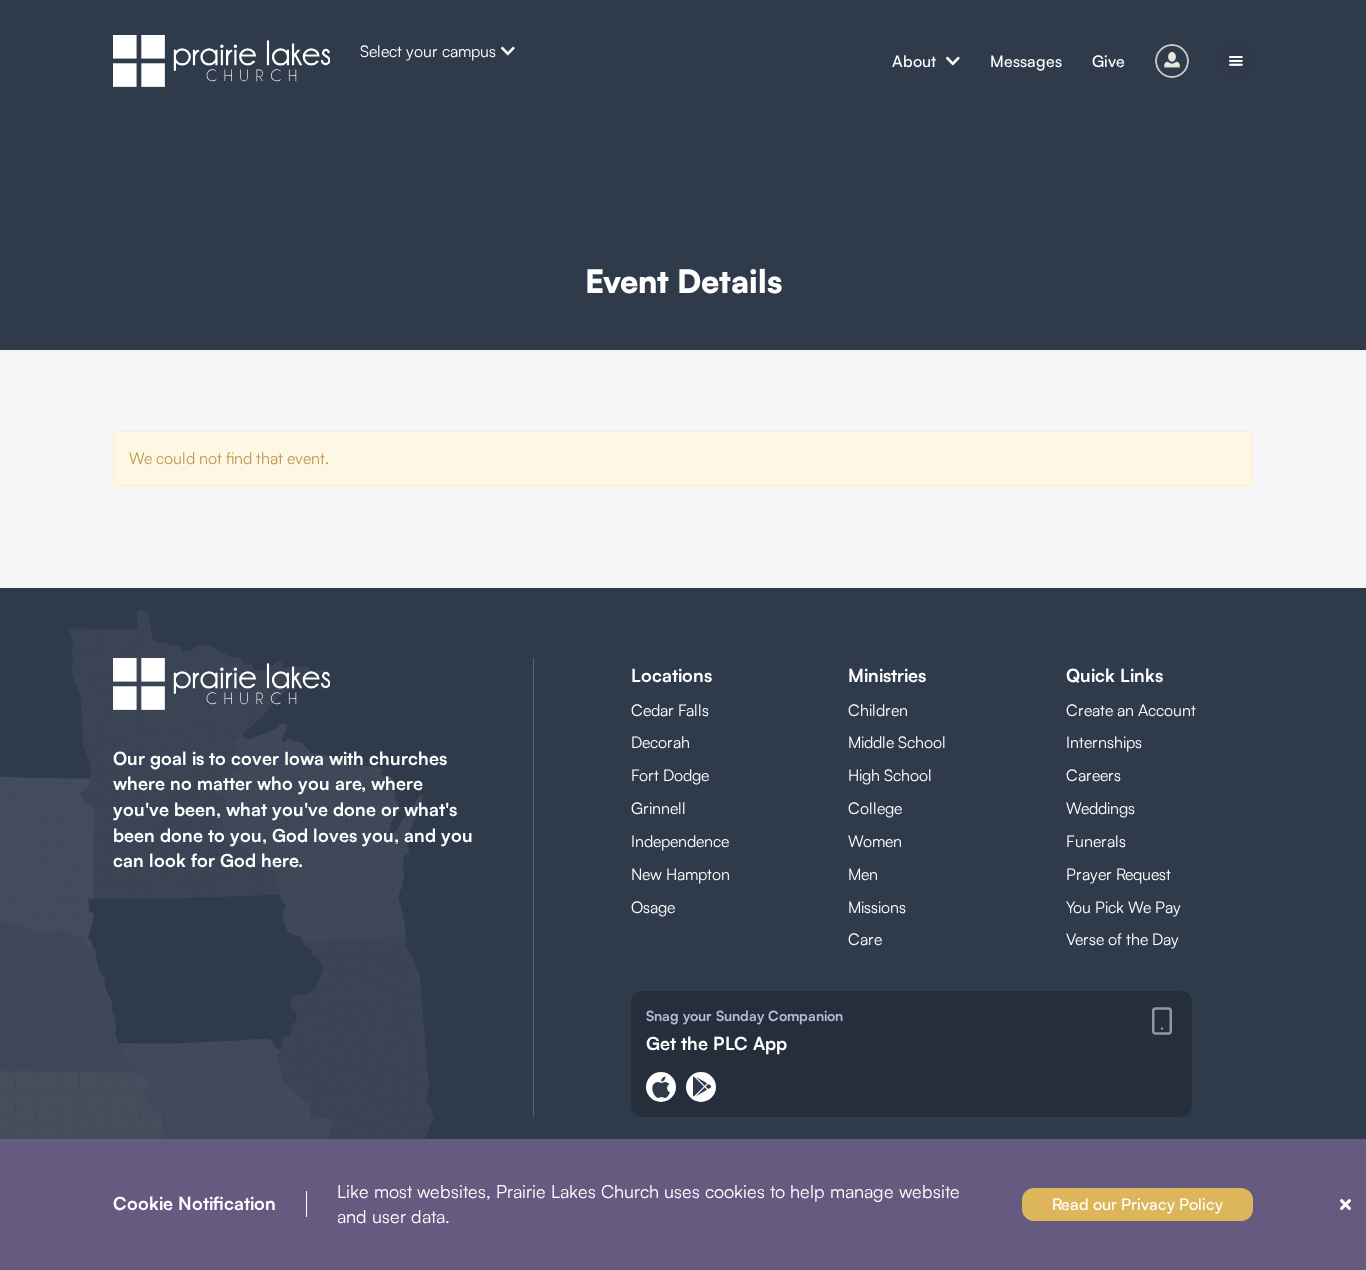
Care (865, 939)
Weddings (1100, 808)
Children (878, 710)
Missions (877, 907)
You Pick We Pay (1123, 907)
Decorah (660, 742)
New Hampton (680, 874)
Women (875, 841)
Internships (1104, 742)
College (875, 808)
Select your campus (428, 51)
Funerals (1096, 841)
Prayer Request (1118, 874)
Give (1108, 61)
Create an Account (1131, 710)
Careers (1093, 775)
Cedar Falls (670, 710)
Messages (1026, 61)
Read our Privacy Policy (1137, 1204)
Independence (680, 841)
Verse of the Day (1122, 939)
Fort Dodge (670, 775)
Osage (653, 907)
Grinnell (658, 808)
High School (890, 775)
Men (863, 874)
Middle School (897, 742)
